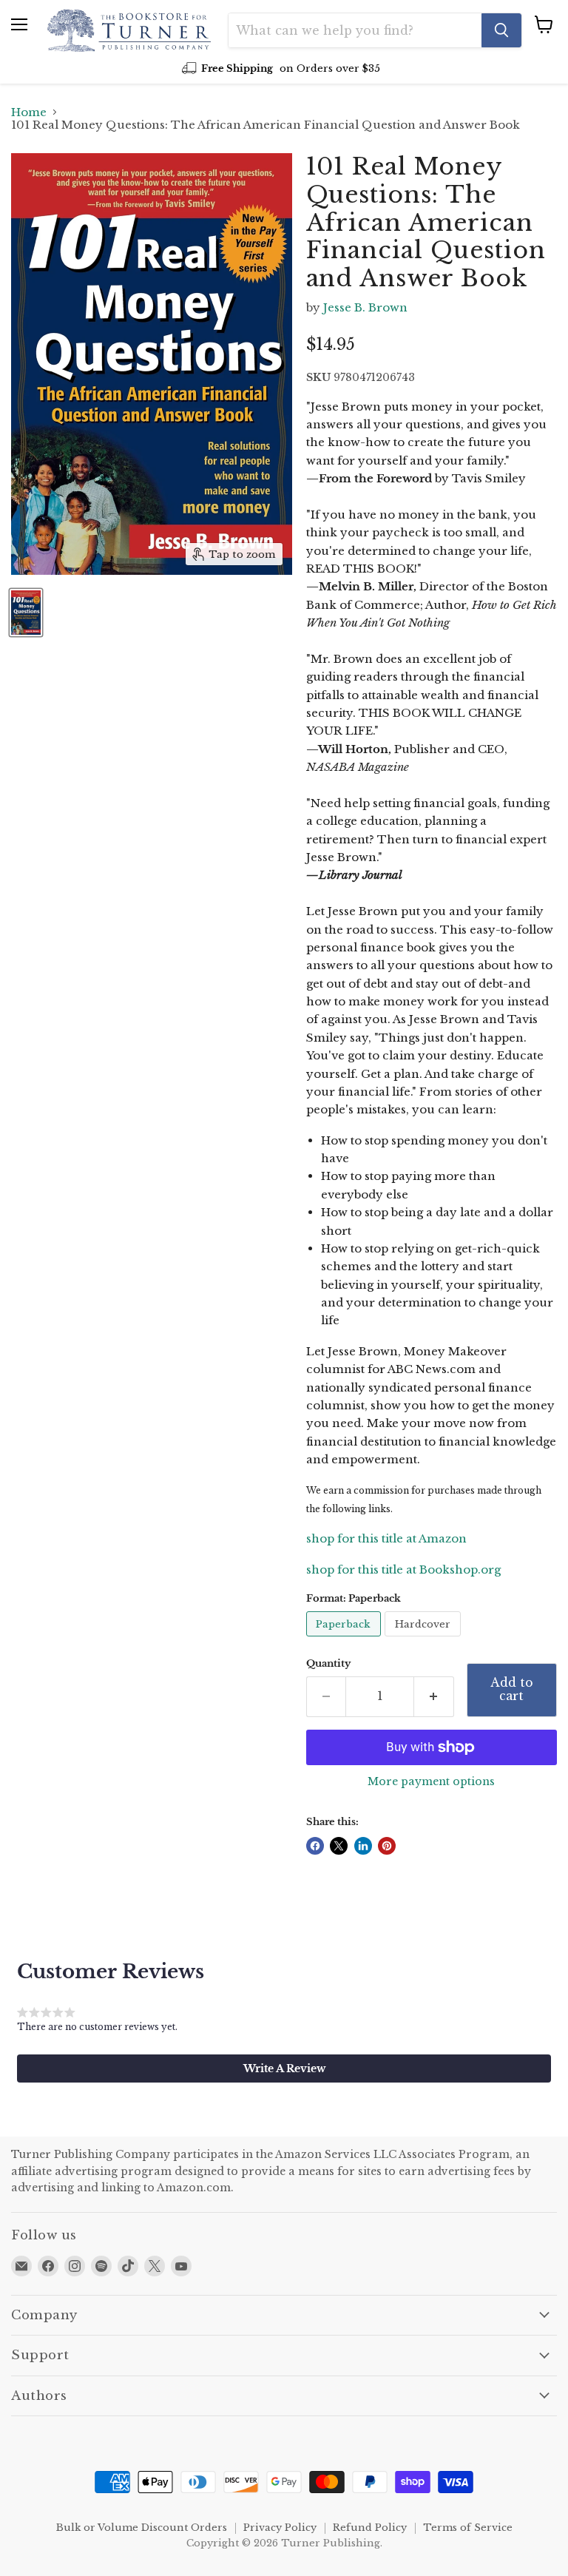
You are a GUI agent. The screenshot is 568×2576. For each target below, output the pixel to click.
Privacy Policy (280, 2528)
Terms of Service (468, 2528)
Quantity (328, 1663)
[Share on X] (339, 1846)
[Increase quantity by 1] (434, 1696)
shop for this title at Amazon (386, 1538)
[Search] (501, 30)
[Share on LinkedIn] (363, 1846)
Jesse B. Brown (365, 307)
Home (29, 112)
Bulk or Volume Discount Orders (142, 2528)
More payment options (431, 1781)
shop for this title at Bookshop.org (403, 1569)
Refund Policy (370, 2528)
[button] (284, 2068)
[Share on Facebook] (315, 1846)
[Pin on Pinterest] (387, 1846)
